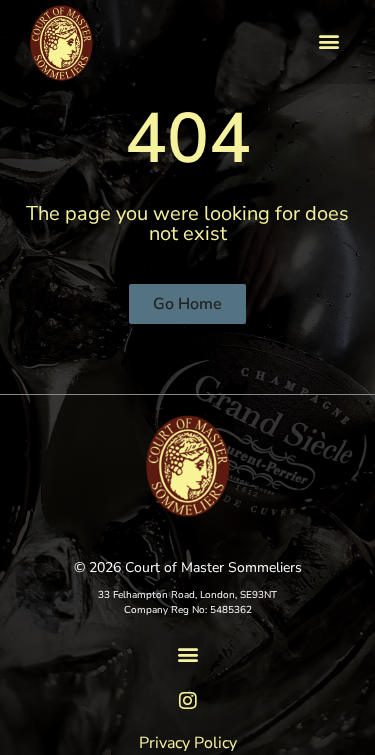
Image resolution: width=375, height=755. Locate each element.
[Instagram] (188, 701)
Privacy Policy (188, 743)
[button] (328, 40)
